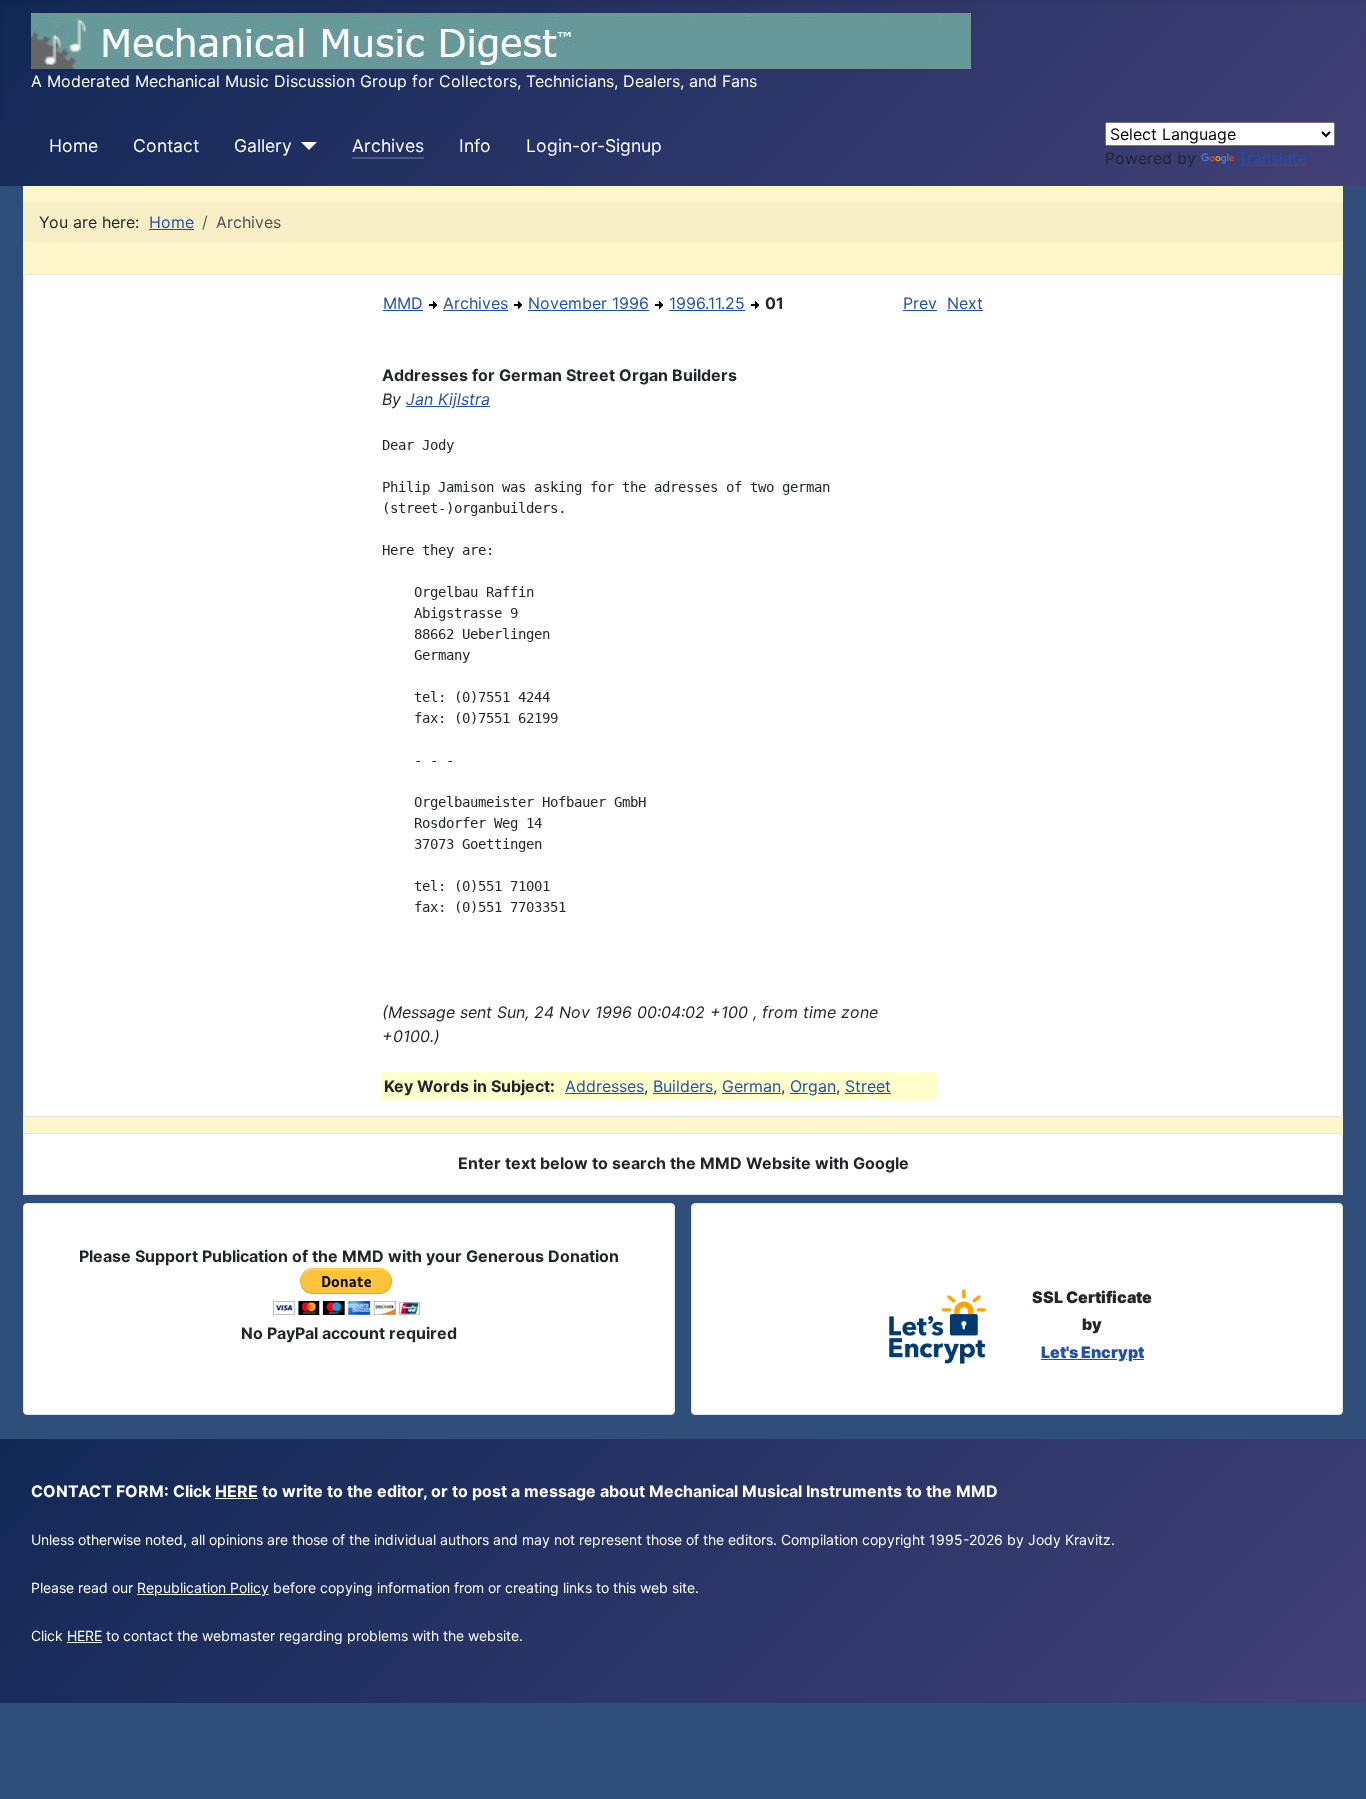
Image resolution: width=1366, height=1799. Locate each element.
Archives (388, 145)
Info (475, 145)
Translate (1272, 158)
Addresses (604, 1086)
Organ (813, 1086)
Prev (920, 303)
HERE (236, 1491)
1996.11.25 (707, 303)
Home (73, 145)
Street (868, 1086)
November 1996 (588, 303)
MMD (403, 303)
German (751, 1086)
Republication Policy (203, 1587)
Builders (683, 1086)
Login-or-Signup (594, 145)
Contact (166, 145)
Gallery (263, 145)
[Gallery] (304, 146)
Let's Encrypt (1092, 1352)
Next (965, 303)
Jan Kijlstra (448, 399)
